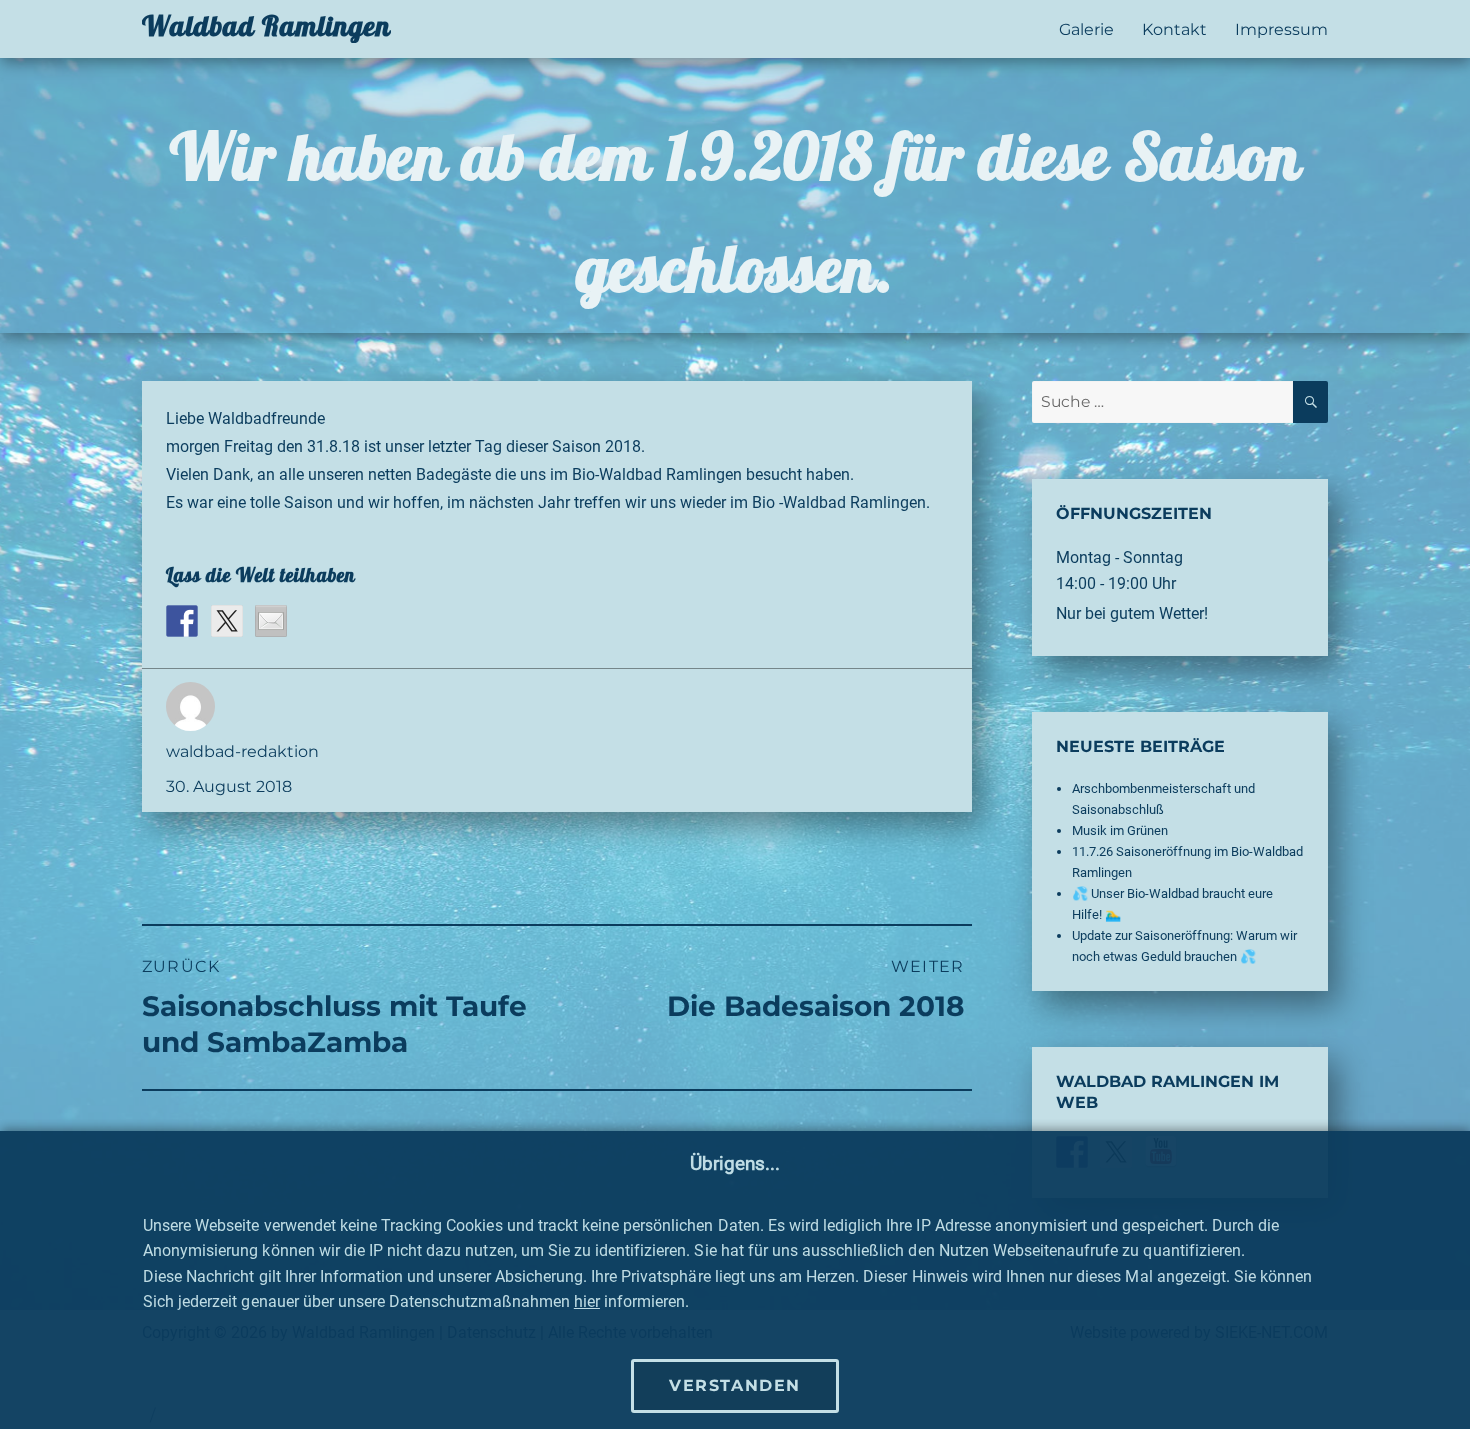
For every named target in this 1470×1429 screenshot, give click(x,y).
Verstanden (735, 1385)
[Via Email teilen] (271, 621)
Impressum (1281, 29)
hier (587, 1301)
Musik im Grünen (1120, 830)
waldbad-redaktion (242, 751)
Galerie (1086, 29)
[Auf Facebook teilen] (182, 621)
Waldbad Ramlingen (266, 25)
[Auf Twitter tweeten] (227, 621)
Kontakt (1174, 29)
